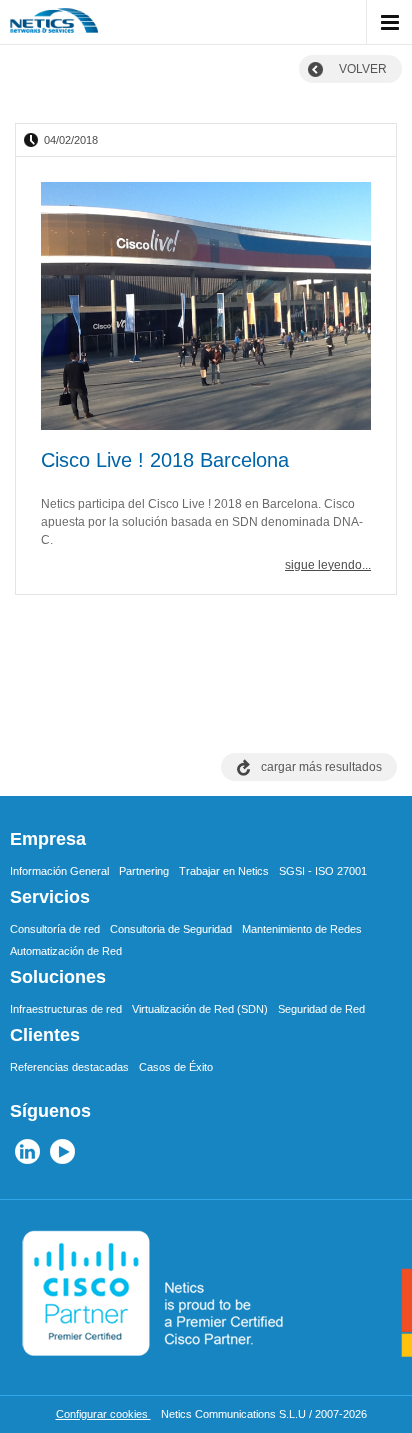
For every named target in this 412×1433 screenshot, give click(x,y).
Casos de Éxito (176, 1067)
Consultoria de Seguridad (171, 929)
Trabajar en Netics (224, 871)
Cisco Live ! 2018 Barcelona (165, 460)
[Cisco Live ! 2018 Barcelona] (206, 308)
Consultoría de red (55, 929)
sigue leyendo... (328, 565)
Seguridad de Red (321, 1009)
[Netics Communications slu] (54, 25)
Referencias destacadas (69, 1067)
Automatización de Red (66, 951)
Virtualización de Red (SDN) (200, 1009)
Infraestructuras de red (66, 1009)
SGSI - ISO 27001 (323, 871)
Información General (59, 871)
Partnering (144, 871)
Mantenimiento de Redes (302, 929)
